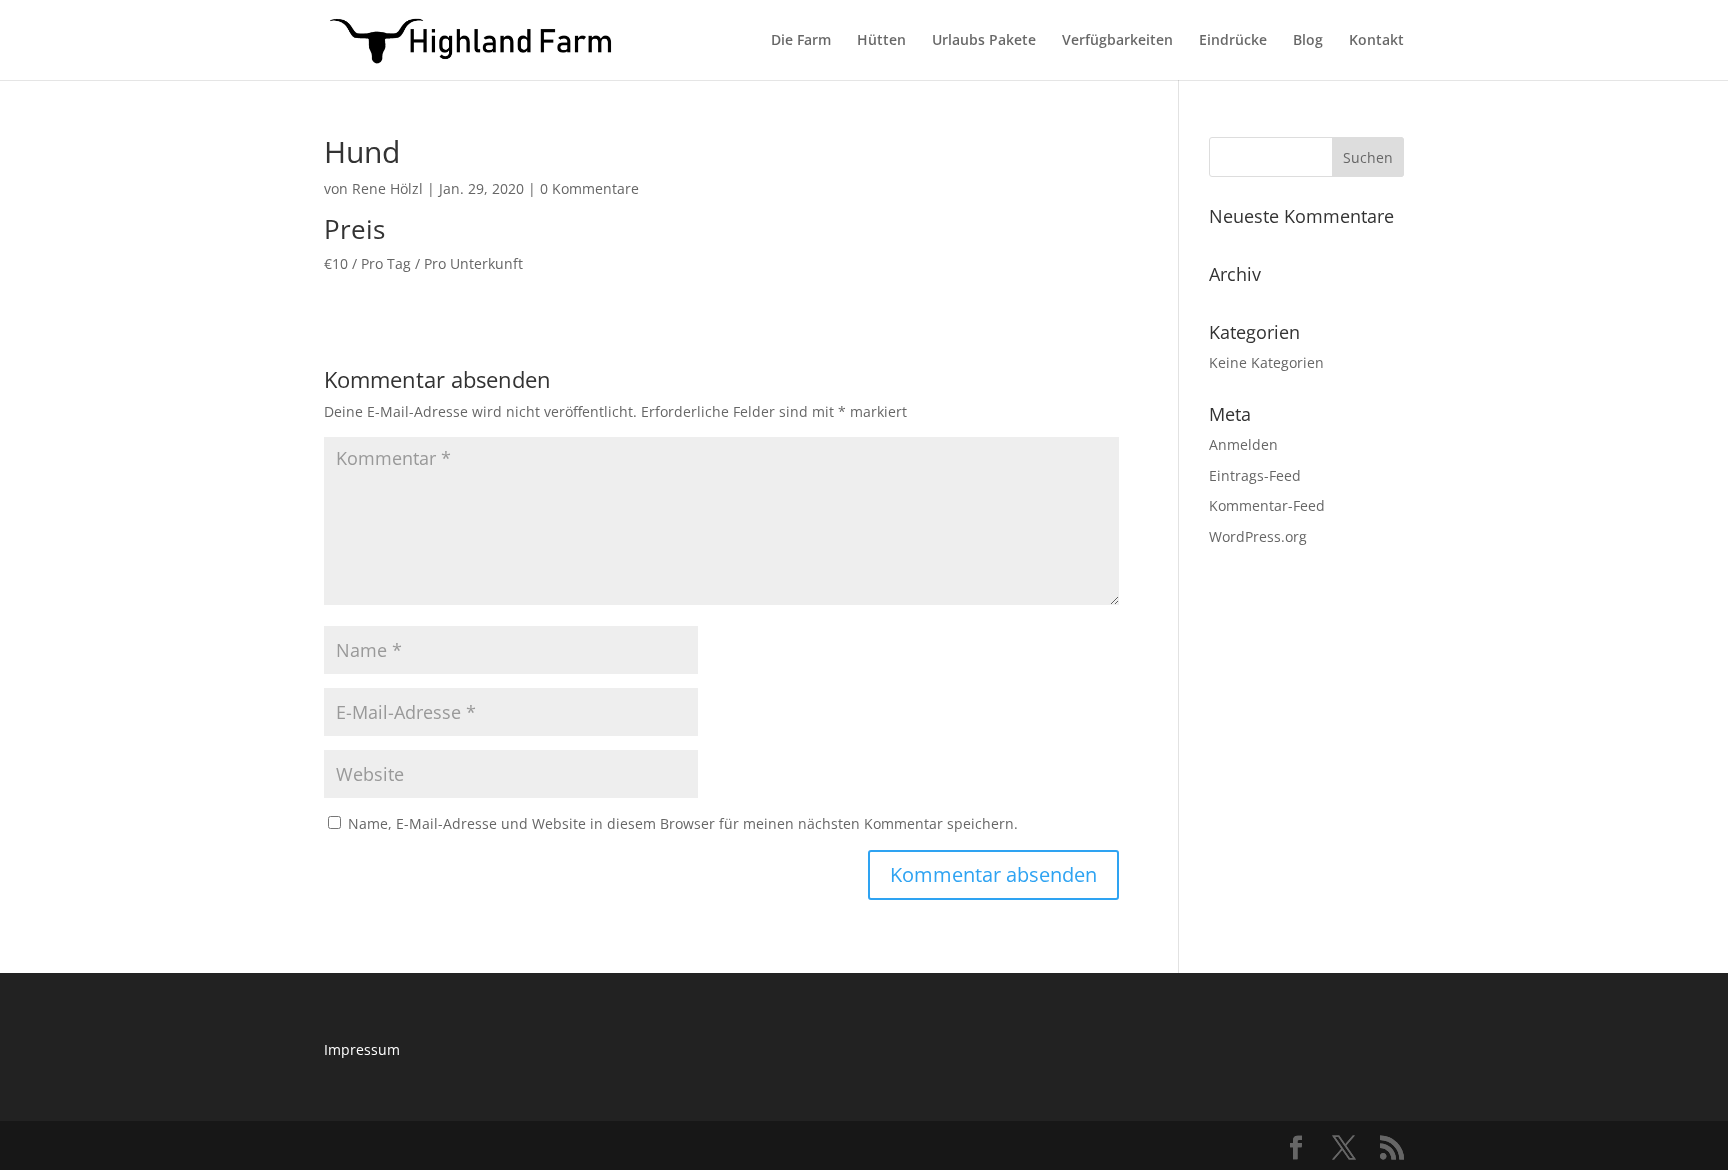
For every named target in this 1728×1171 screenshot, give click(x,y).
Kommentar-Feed (1267, 505)
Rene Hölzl (387, 188)
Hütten (881, 41)
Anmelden (1243, 444)
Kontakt (1376, 41)
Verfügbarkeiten (1117, 41)
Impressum (362, 1049)
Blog (1308, 41)
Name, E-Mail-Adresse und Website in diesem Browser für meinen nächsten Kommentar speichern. (683, 823)
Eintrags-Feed (1255, 475)
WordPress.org (1258, 536)
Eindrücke (1233, 41)
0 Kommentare (589, 188)
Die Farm (801, 41)
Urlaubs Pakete (984, 41)
